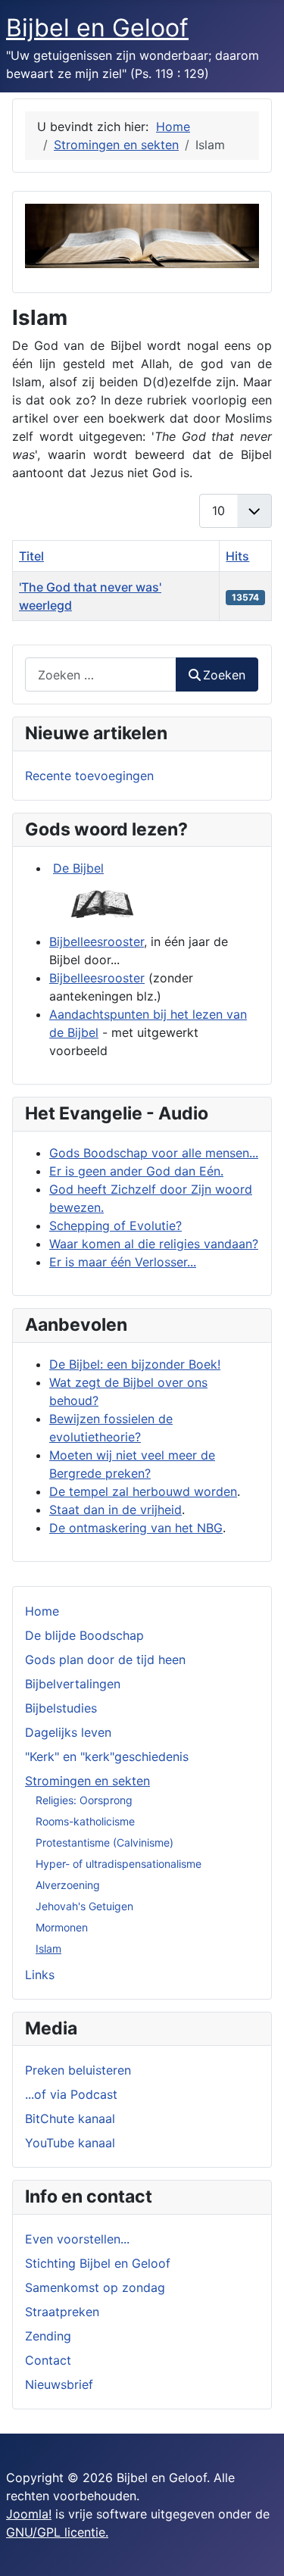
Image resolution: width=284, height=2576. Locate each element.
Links (40, 1975)
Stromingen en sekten (87, 1781)
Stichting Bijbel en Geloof (98, 2263)
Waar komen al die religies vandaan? (154, 1244)
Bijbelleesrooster (97, 941)
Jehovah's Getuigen (84, 1906)
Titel (31, 556)
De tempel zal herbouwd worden (143, 1491)
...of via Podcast (71, 2094)
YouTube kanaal (70, 2143)
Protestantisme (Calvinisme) (105, 1842)
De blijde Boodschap (84, 1635)
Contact (48, 2360)
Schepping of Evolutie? (115, 1226)
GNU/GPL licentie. (57, 2532)
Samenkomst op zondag (95, 2287)
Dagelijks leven (68, 1732)
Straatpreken (62, 2312)
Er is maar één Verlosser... (123, 1262)
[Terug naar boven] (257, 2548)
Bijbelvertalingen (73, 1684)
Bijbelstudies (61, 1708)
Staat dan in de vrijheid (115, 1510)
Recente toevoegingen (89, 776)
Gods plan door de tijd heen (105, 1660)
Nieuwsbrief (59, 2384)
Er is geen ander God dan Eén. (136, 1171)
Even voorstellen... (77, 2239)
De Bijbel (78, 868)
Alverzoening (68, 1885)
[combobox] (101, 674)
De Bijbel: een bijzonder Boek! (135, 1364)
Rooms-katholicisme (85, 1821)
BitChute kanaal (70, 2119)
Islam (48, 1948)
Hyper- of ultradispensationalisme (119, 1864)
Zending (48, 2336)
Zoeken (224, 675)
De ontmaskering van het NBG (136, 1528)
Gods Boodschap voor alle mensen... (154, 1153)
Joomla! (29, 2514)
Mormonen (62, 1927)
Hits (237, 556)
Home (42, 1611)
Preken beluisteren (78, 2070)
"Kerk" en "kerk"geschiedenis (107, 1756)
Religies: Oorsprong (84, 1800)
